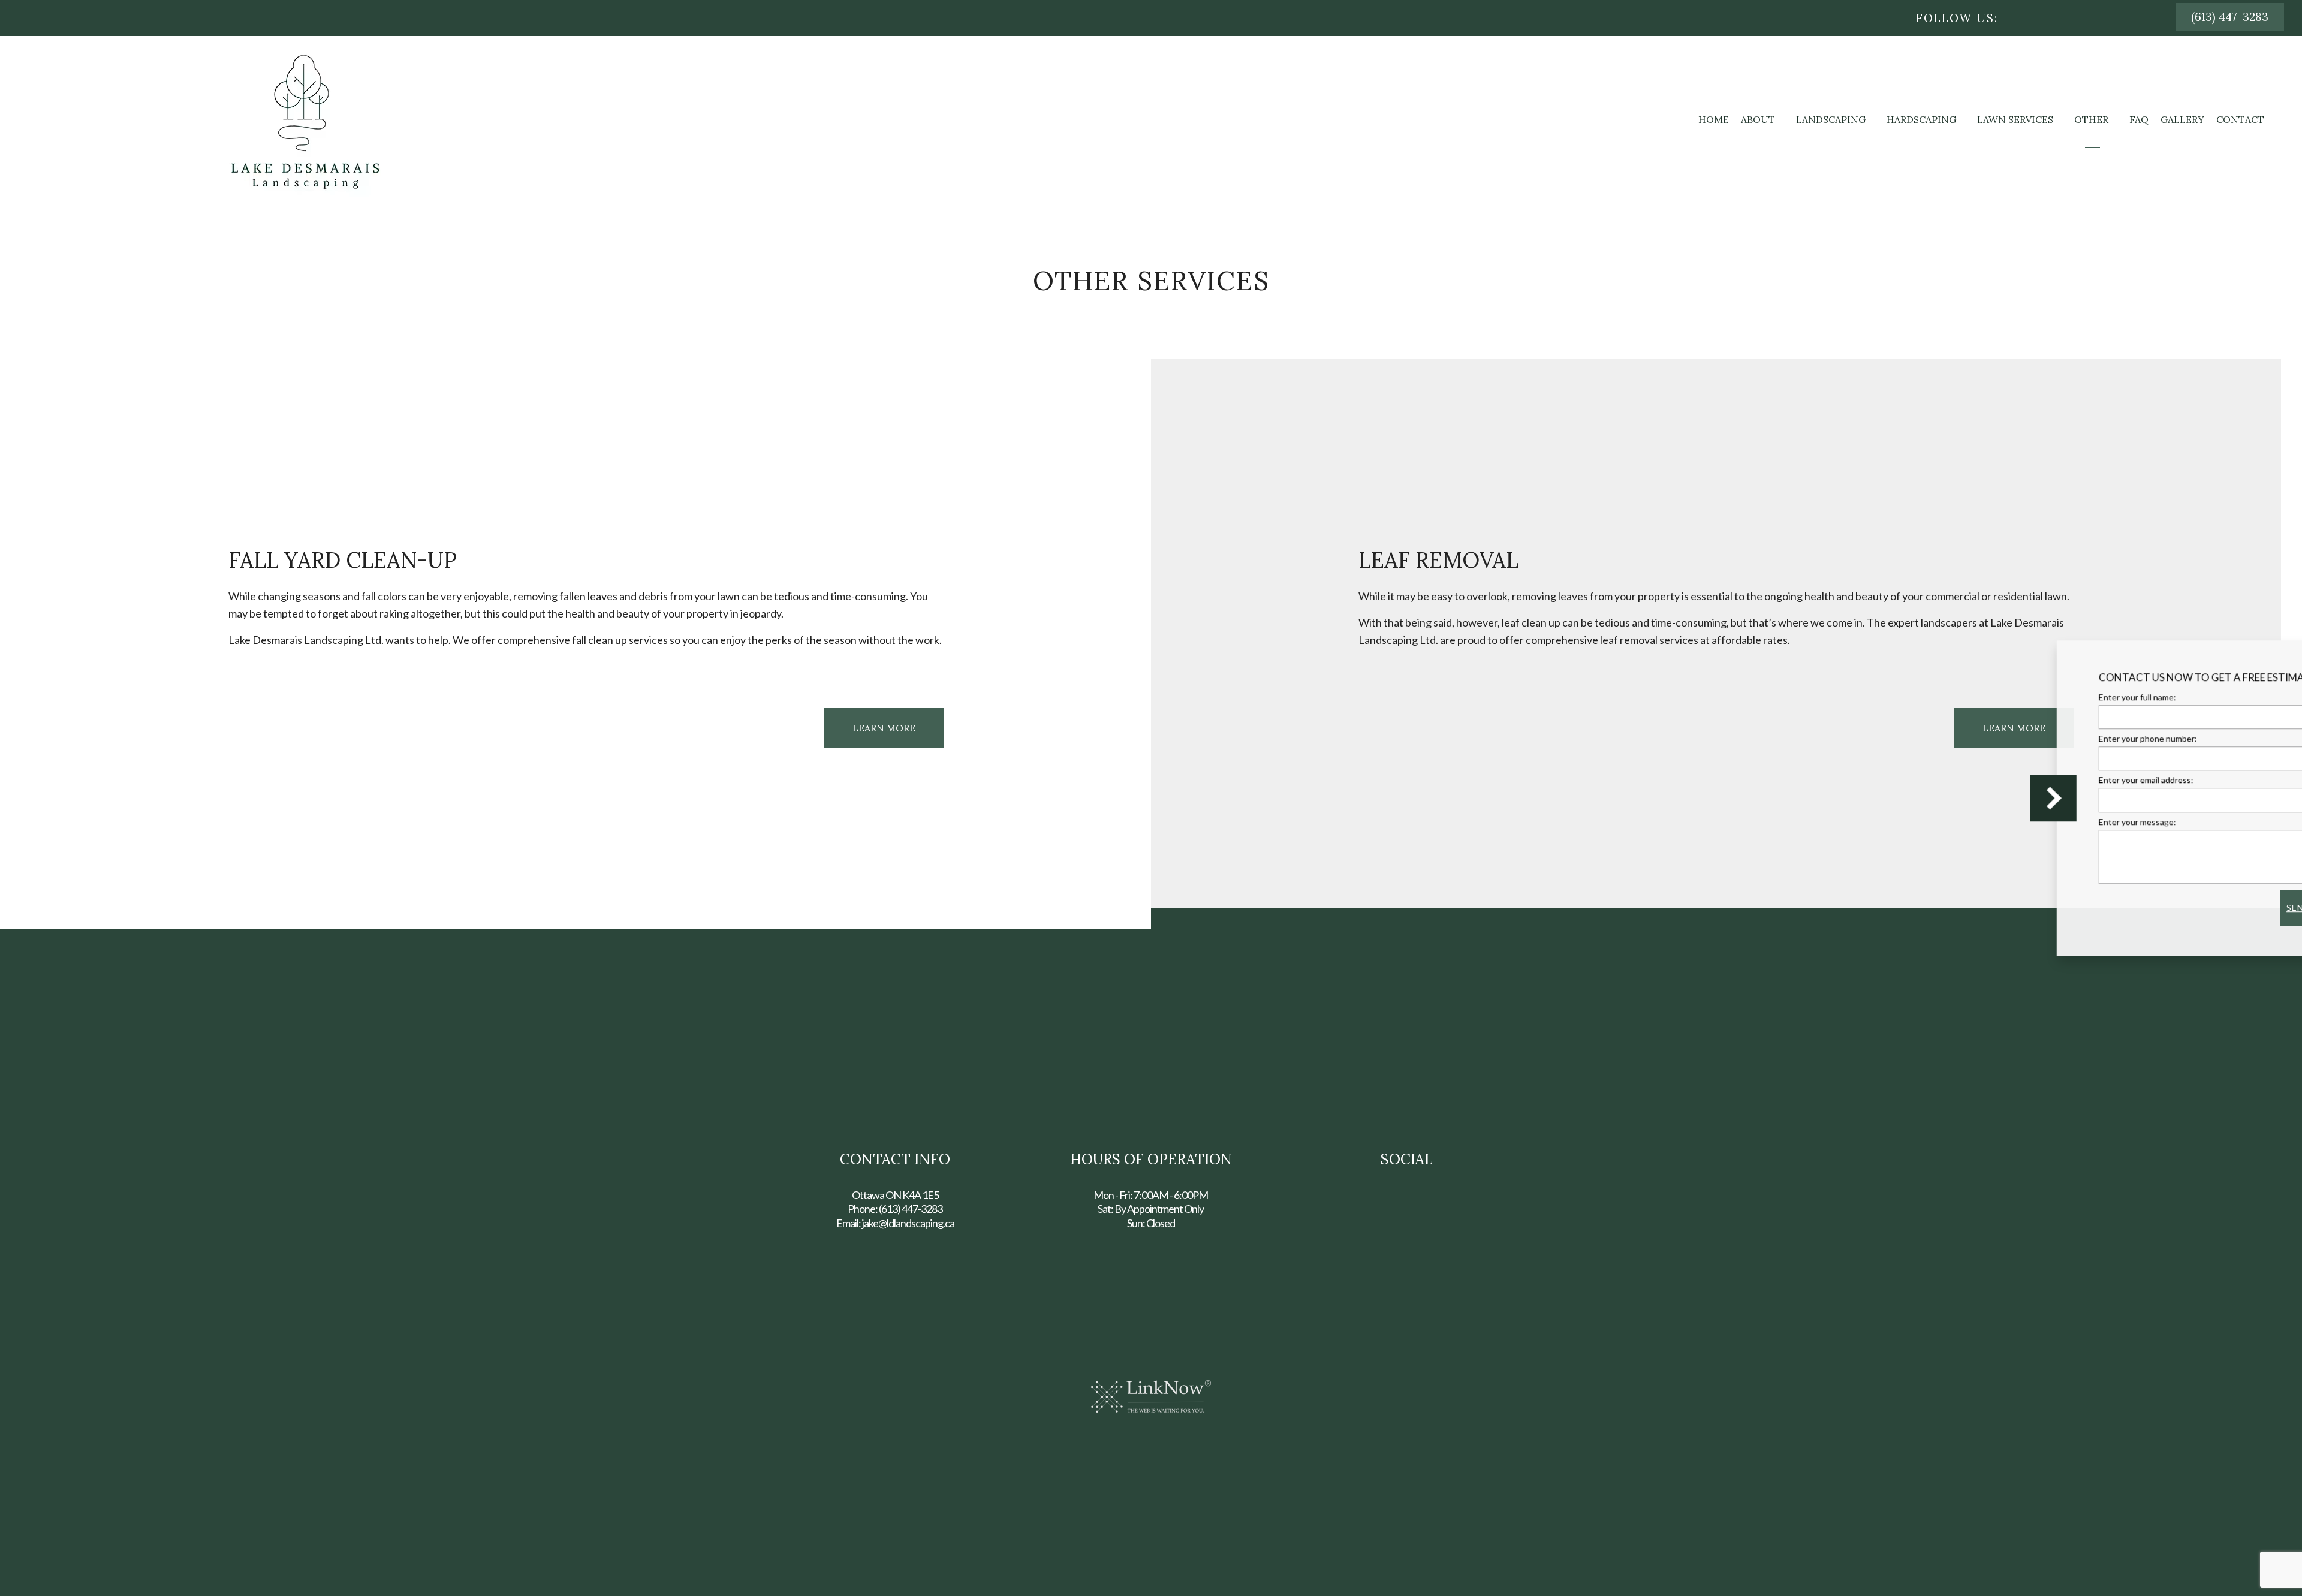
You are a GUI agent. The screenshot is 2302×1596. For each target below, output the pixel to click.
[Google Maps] (2075, 18)
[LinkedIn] (2060, 18)
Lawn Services (2015, 119)
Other (2091, 119)
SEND (2196, 907)
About (1758, 119)
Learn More (884, 728)
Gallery (2182, 119)
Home (1714, 119)
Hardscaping (1921, 119)
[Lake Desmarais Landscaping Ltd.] (305, 118)
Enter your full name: (2035, 697)
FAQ (2139, 119)
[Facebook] (2029, 18)
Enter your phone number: (2045, 738)
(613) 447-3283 (2230, 17)
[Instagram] (2044, 18)
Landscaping (1831, 119)
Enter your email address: (2044, 780)
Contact (2240, 119)
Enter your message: (2035, 822)
